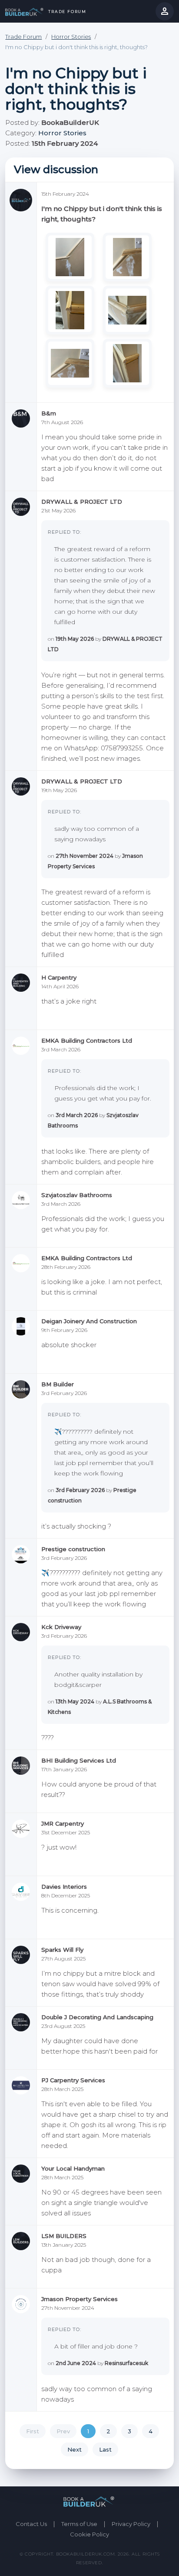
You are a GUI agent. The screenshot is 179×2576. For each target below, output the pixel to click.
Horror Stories (71, 37)
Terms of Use (79, 2524)
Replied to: (64, 532)
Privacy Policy (131, 2524)
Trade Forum (66, 12)
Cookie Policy (89, 2534)
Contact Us (31, 2524)
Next (75, 2449)
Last (105, 2449)
